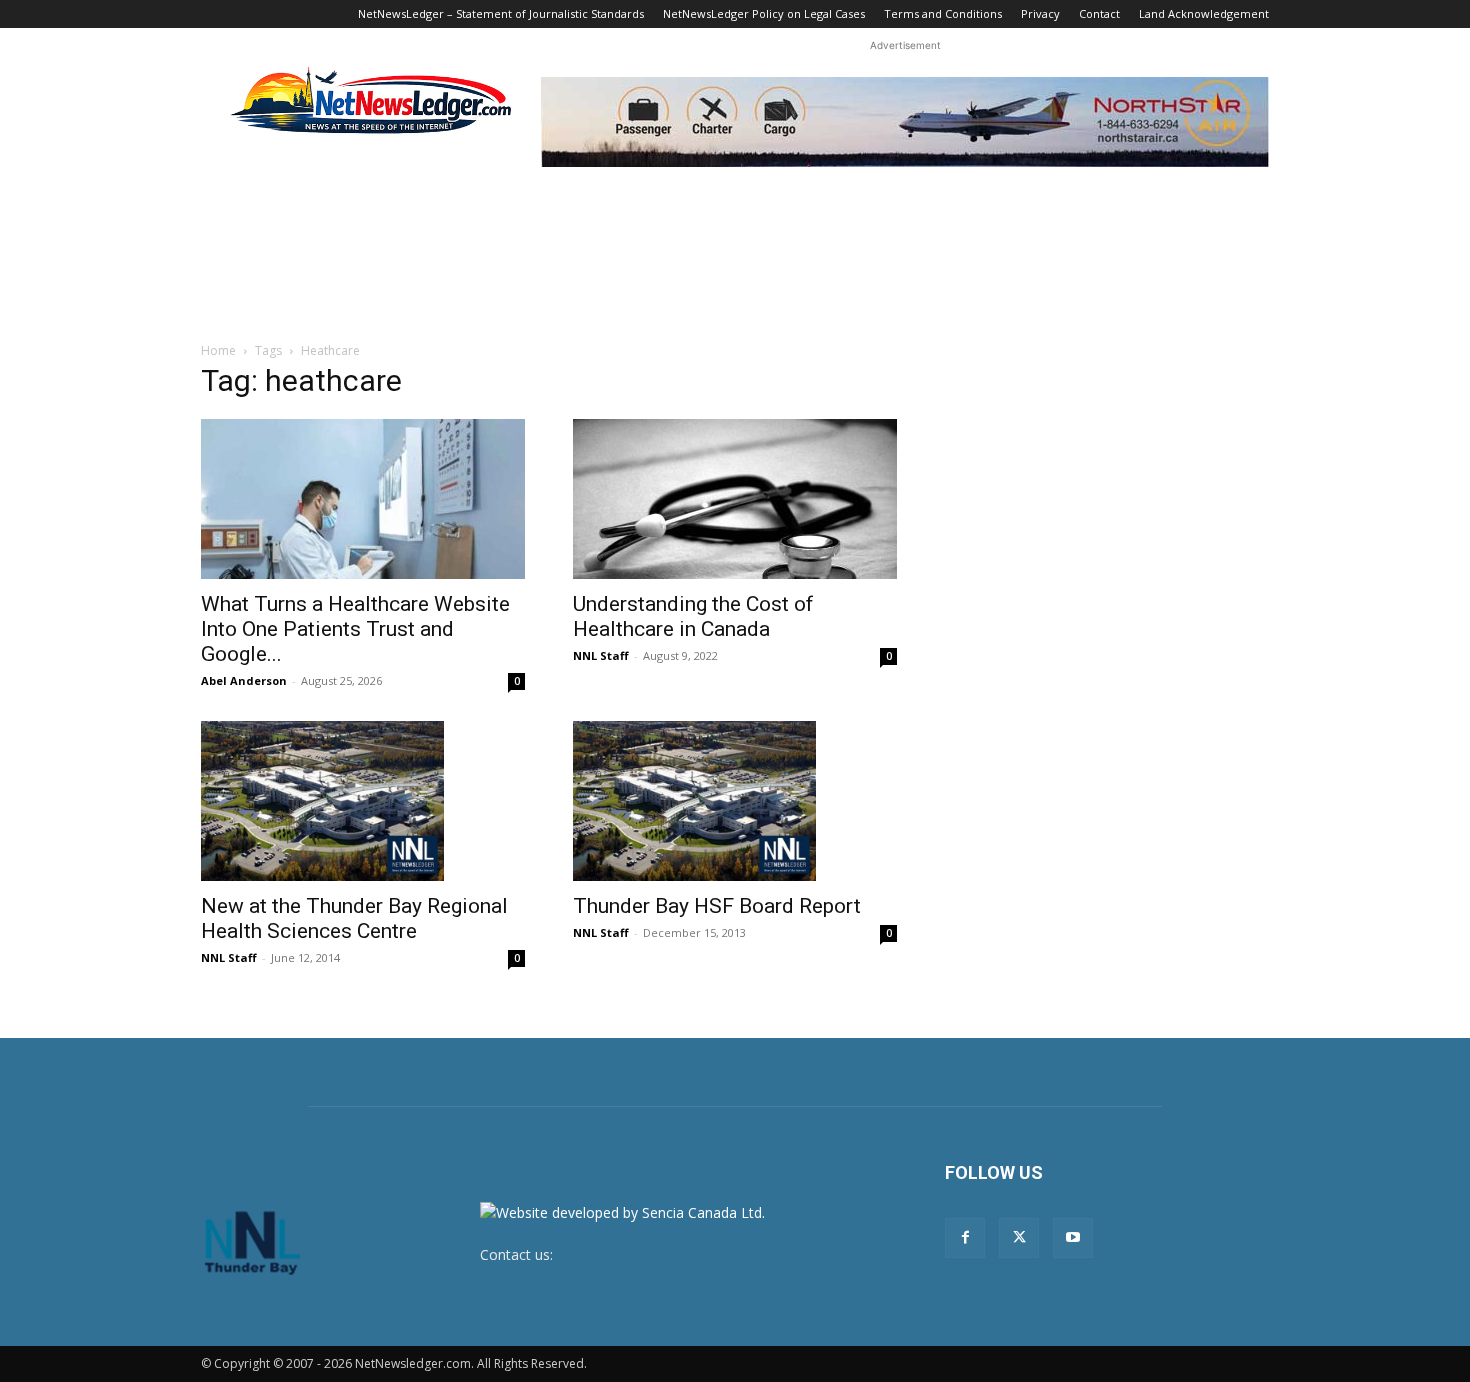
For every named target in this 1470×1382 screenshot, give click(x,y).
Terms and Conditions (943, 13)
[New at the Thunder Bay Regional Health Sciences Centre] (363, 801)
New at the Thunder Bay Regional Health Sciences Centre (354, 918)
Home (218, 350)
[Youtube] (1073, 1238)
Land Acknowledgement (1204, 13)
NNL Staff (601, 655)
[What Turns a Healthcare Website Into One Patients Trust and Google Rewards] (363, 499)
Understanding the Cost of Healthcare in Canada (693, 616)
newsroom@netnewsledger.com (662, 1254)
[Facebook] (965, 1238)
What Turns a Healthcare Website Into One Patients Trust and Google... (355, 629)
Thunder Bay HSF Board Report (717, 906)
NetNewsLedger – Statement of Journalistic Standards (501, 13)
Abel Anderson (244, 680)
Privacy (1040, 13)
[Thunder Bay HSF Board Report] (735, 801)
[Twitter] (1019, 1238)
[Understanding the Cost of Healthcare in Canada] (735, 499)
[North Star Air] (905, 122)
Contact (1099, 13)
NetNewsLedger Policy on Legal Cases (764, 13)
